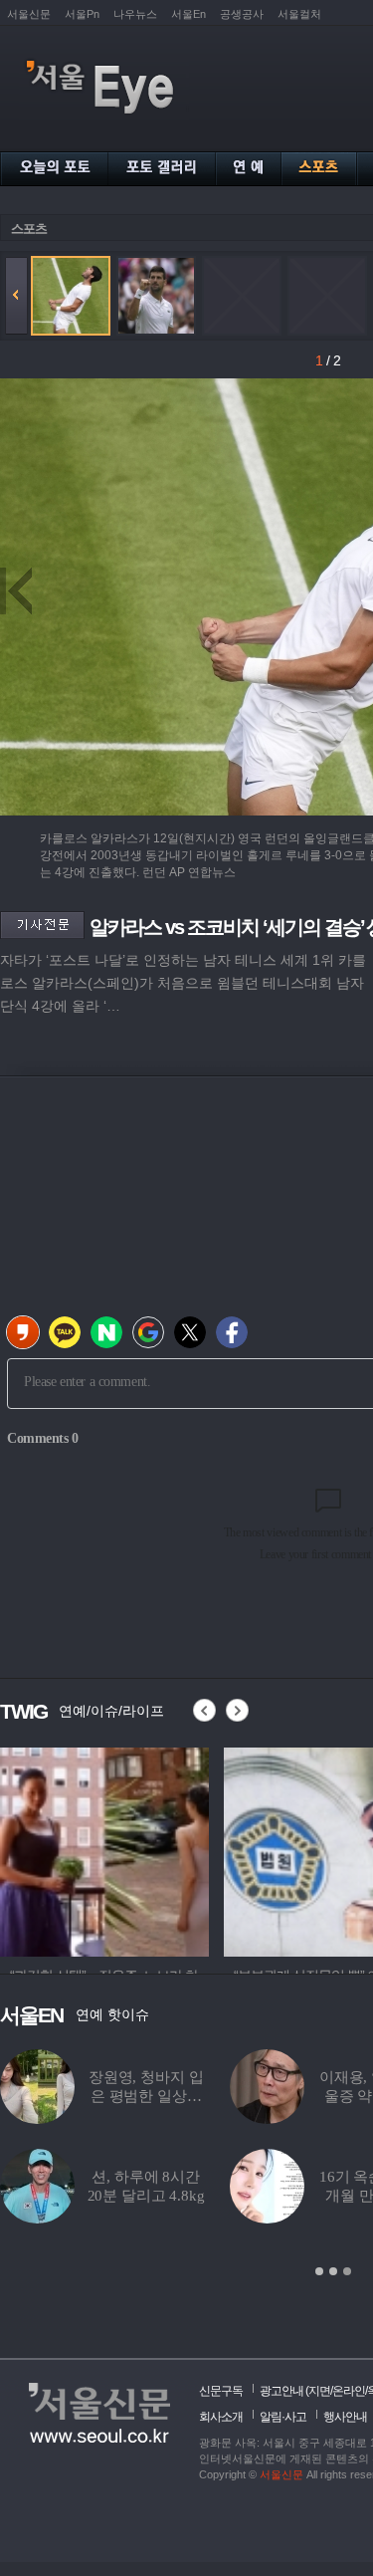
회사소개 (221, 2417)
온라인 (349, 2391)
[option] (104, 1849)
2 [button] (333, 2271)
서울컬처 (299, 14)
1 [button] (319, 2271)
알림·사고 (283, 2417)
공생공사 (242, 14)
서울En (188, 14)
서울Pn (82, 14)
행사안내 (345, 2417)
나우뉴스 (135, 14)
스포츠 (29, 229)
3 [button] (347, 2271)
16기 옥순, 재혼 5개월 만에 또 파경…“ (228, 2196)
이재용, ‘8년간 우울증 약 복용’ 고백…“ (228, 2096)
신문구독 (221, 2391)
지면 (319, 2391)
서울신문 (29, 14)
